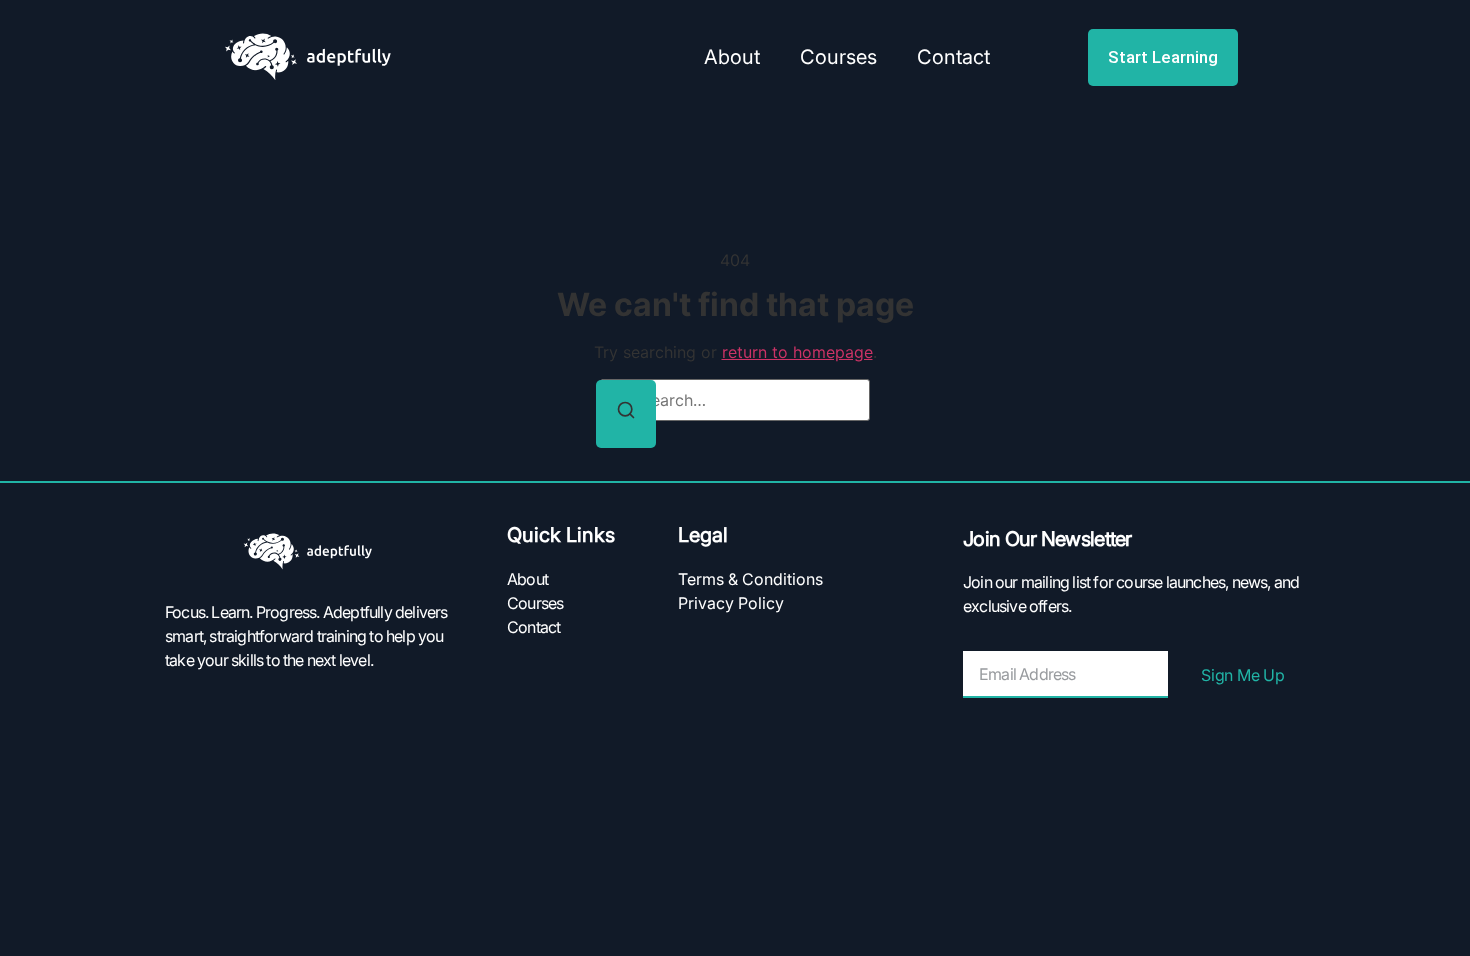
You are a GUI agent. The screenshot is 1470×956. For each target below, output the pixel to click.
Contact (953, 57)
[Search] (626, 414)
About (732, 57)
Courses (838, 57)
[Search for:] (735, 400)
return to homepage (797, 352)
